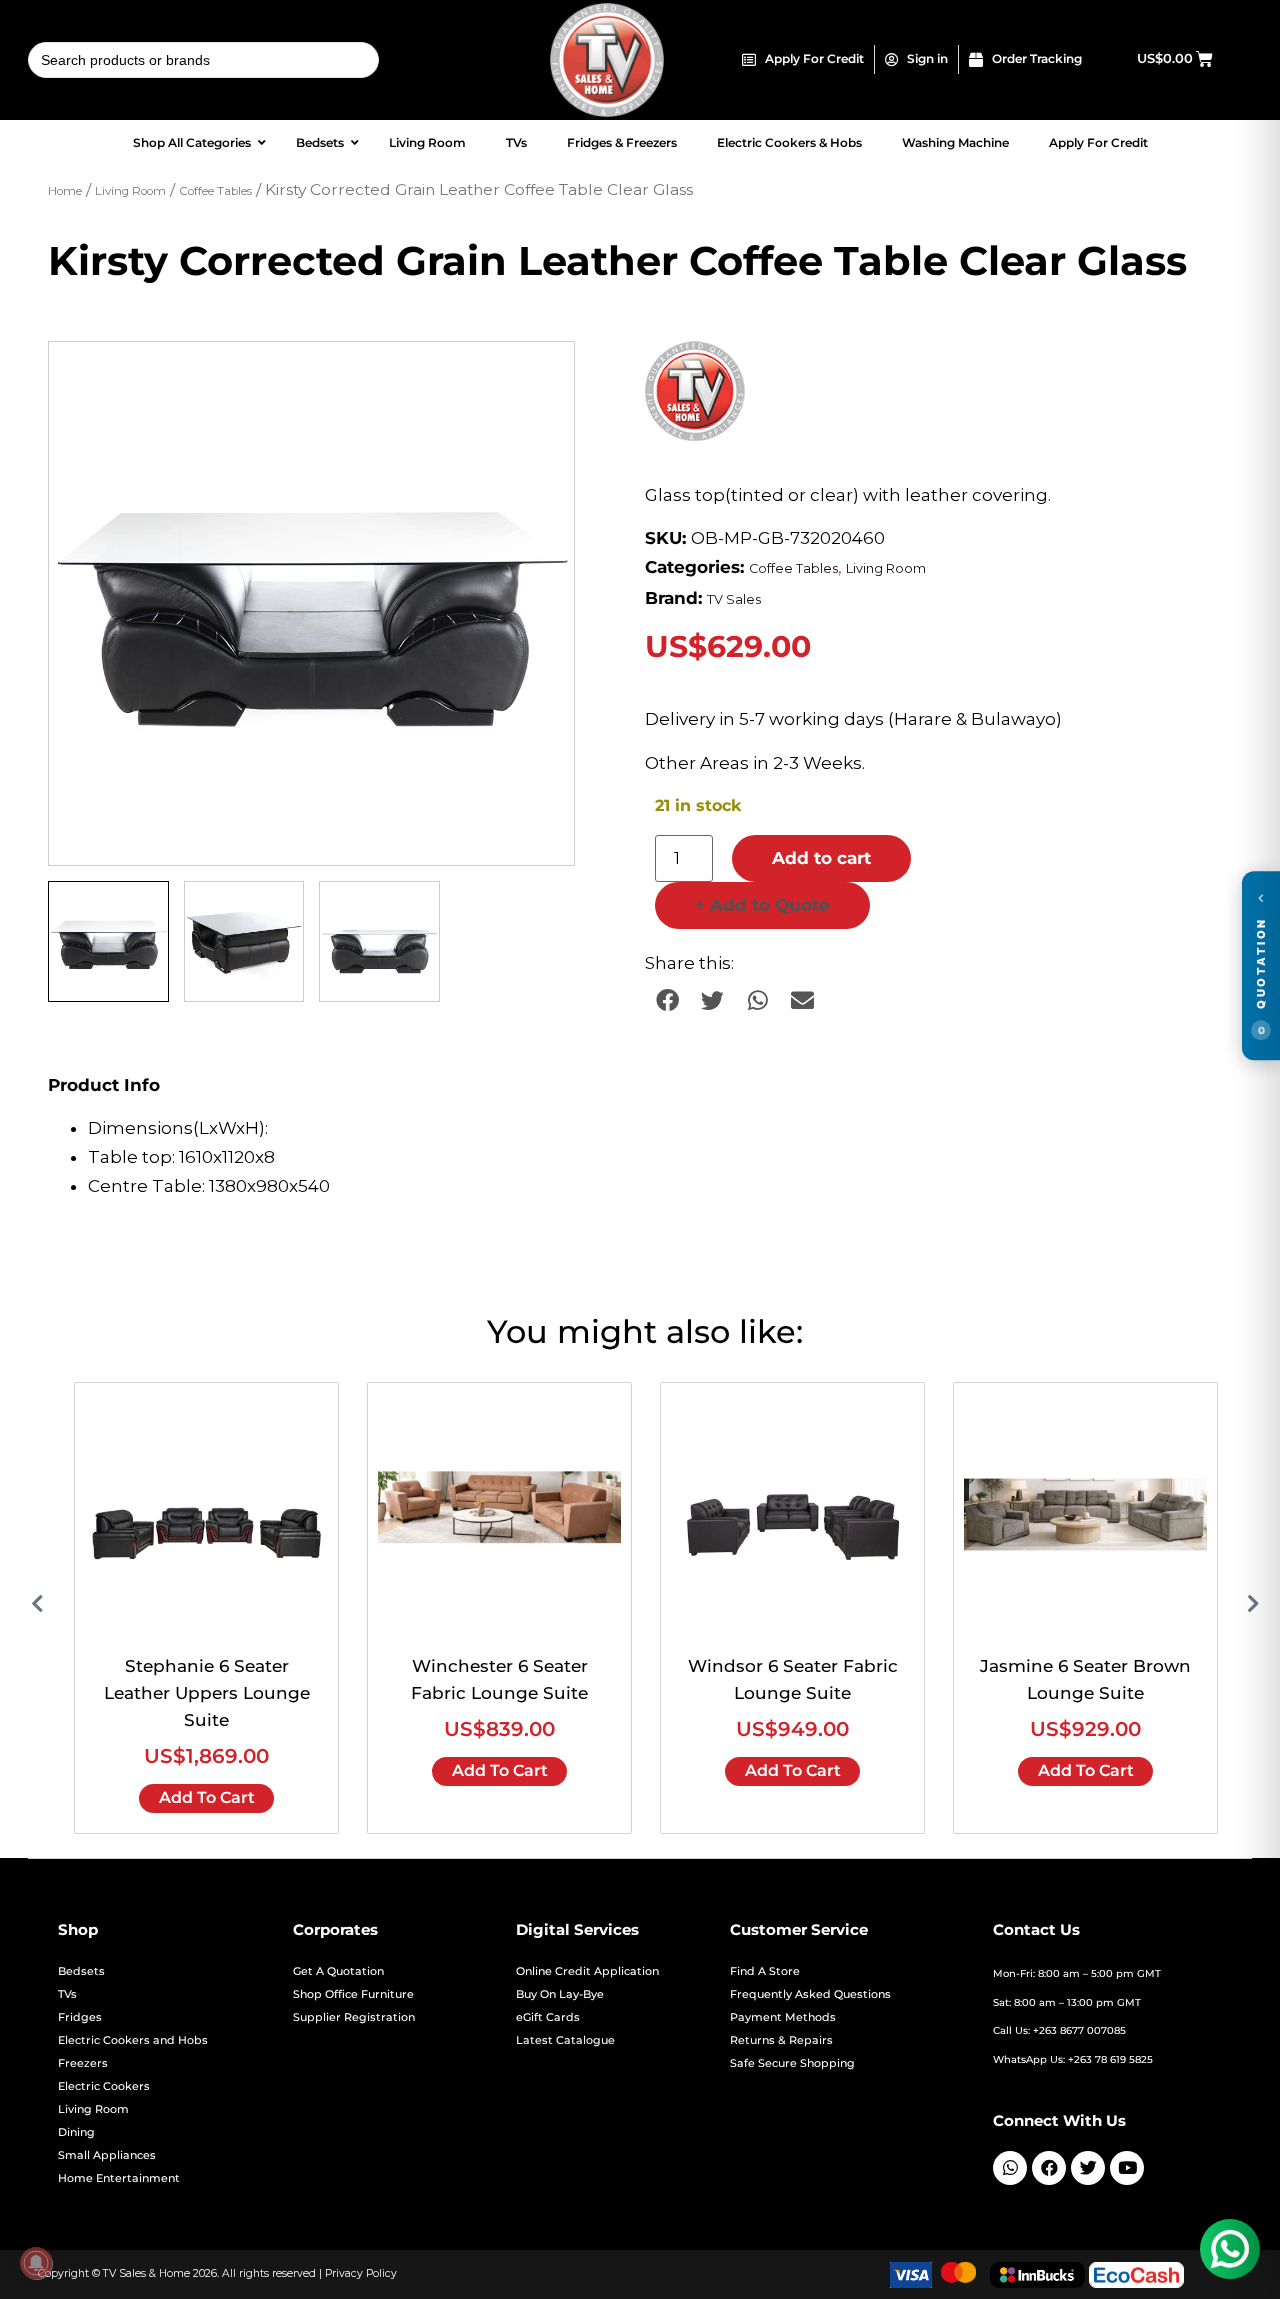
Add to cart (821, 858)
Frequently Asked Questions (810, 1994)
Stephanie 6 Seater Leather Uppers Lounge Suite (207, 1693)
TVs (67, 1994)
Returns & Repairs (781, 2040)
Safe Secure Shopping (792, 2063)
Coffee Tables (215, 191)
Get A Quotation (338, 1971)
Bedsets (81, 1971)
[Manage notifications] (36, 2263)
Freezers (83, 2063)
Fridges (80, 2017)
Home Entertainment (119, 2178)
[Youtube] (1127, 2168)
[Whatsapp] (1010, 2168)
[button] (540, 376)
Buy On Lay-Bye (560, 1994)
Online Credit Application (587, 1971)
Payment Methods (783, 2017)
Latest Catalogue (565, 2040)
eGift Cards (548, 2017)
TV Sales (734, 599)
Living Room (130, 191)
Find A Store (765, 1971)
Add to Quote (762, 905)
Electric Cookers (104, 2086)
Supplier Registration (354, 2017)
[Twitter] (1088, 2168)
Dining (76, 2132)
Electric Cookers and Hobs (133, 2040)
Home (65, 191)
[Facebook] (1049, 2168)
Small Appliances (107, 2155)
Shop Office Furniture (353, 1994)
